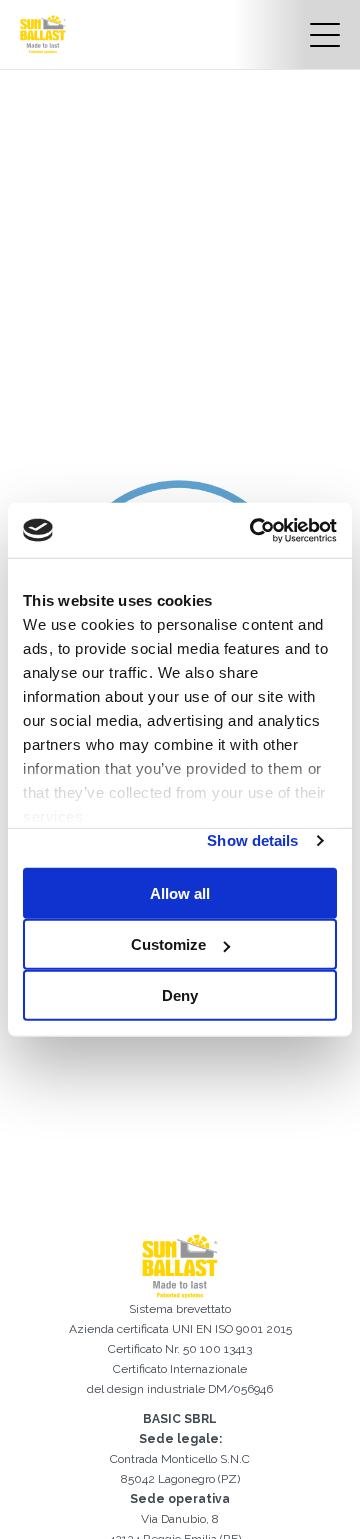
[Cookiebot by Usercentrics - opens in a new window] (254, 530)
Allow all (180, 893)
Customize (168, 944)
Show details (252, 840)
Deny (180, 995)
